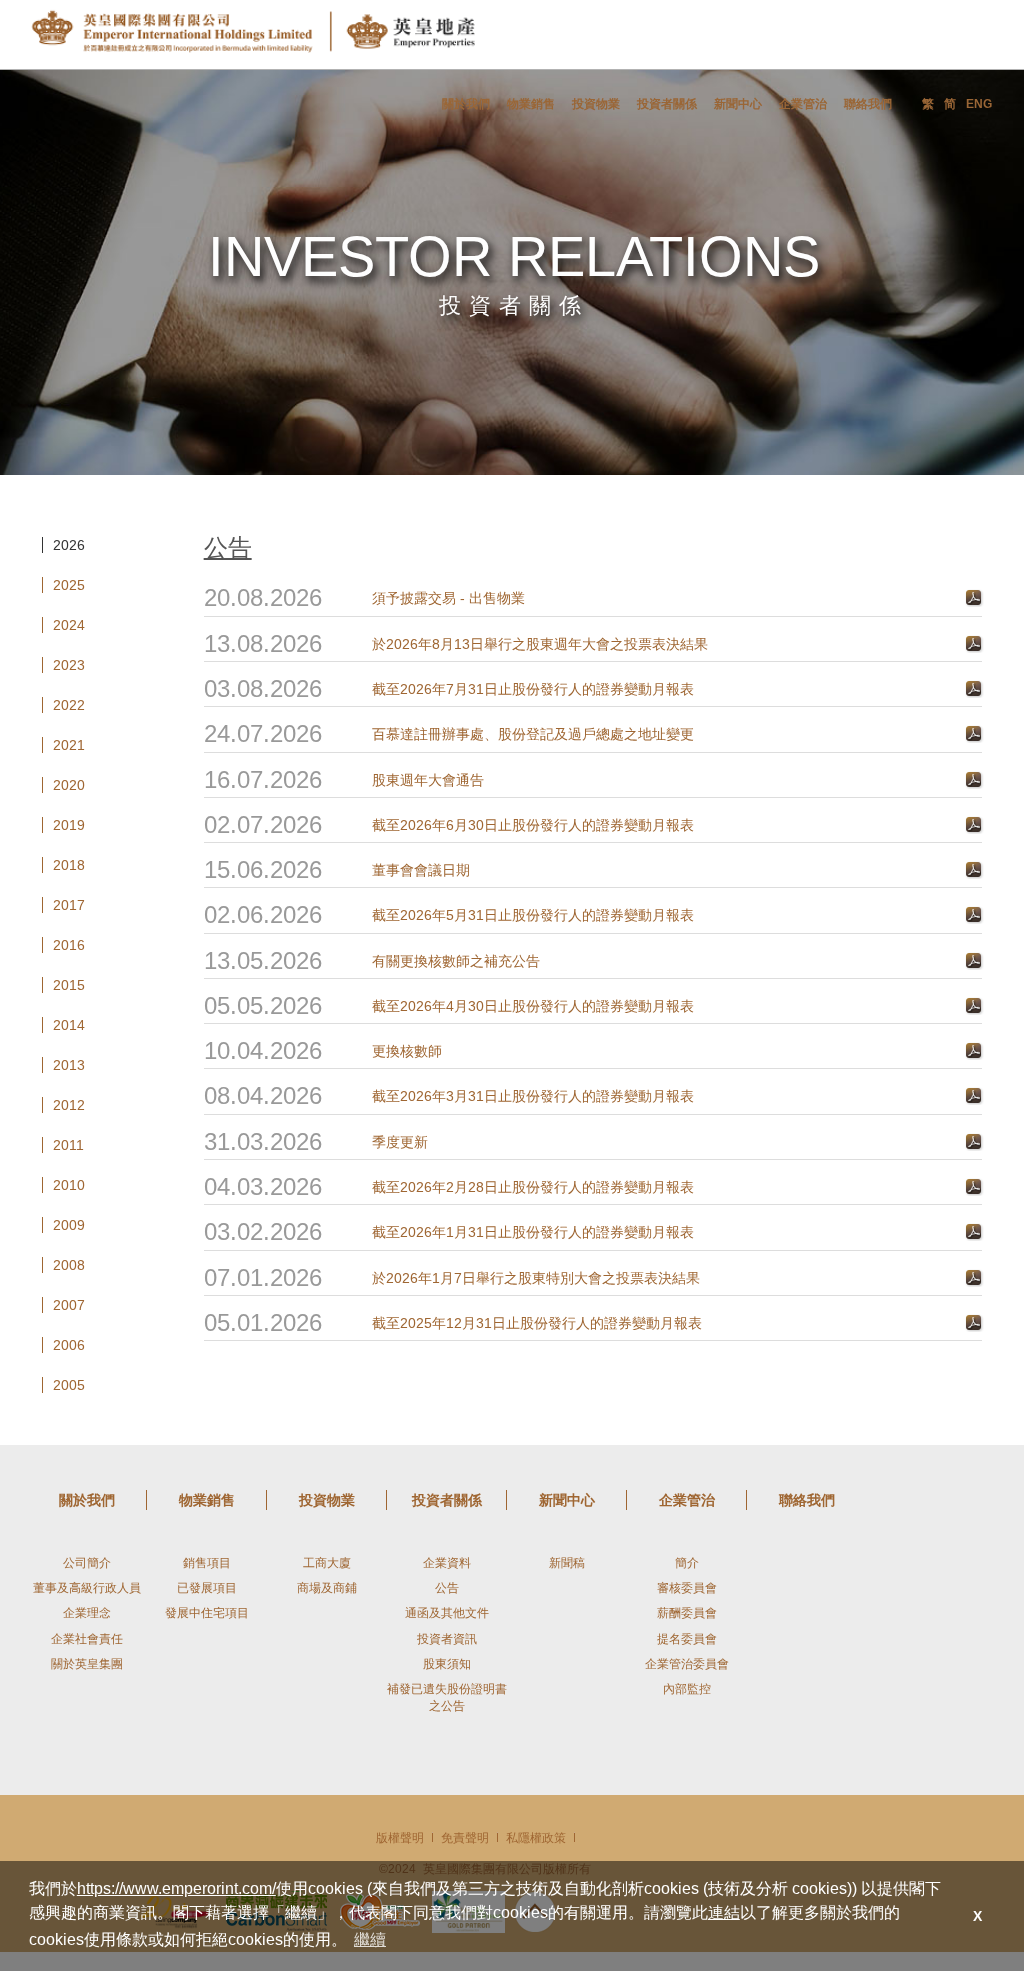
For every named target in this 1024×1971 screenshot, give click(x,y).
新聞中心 (738, 104)
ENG (979, 104)
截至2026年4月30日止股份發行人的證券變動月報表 (533, 1006)
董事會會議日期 (421, 870)
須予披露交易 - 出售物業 (448, 598)
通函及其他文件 (447, 1613)
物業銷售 (531, 104)
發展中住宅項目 (207, 1613)
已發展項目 (207, 1588)
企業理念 (87, 1613)
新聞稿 (567, 1563)
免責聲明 (465, 1838)
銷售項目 (207, 1563)
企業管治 (803, 104)
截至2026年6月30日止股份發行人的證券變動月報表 (533, 825)
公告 (447, 1588)
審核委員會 (687, 1588)
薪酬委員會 (687, 1613)
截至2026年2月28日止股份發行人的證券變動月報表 (533, 1187)
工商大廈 (327, 1563)
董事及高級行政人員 (87, 1588)
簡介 (687, 1563)
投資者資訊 (447, 1639)
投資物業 (596, 104)
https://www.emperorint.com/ (176, 1888)
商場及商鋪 (327, 1588)
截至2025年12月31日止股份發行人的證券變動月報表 (537, 1323)
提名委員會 (687, 1639)
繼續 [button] (370, 1939)
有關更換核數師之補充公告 (456, 961)
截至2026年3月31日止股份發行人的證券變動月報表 (533, 1096)
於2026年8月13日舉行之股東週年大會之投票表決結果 (540, 644)
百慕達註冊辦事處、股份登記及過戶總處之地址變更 (533, 734)
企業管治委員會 (687, 1664)
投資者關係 (667, 104)
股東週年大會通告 (428, 780)
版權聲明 (400, 1838)
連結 (724, 1912)
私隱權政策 (536, 1838)
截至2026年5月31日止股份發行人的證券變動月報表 (533, 915)
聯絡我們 (868, 104)
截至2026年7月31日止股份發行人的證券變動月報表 (533, 689)
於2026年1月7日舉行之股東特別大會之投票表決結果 (536, 1278)
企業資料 (447, 1563)
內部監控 (687, 1689)
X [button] (977, 1916)
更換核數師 (407, 1051)
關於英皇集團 (87, 1664)
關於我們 (466, 104)
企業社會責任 (87, 1639)
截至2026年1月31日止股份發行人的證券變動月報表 (533, 1232)
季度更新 (400, 1142)
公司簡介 (87, 1563)
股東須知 (447, 1664)
